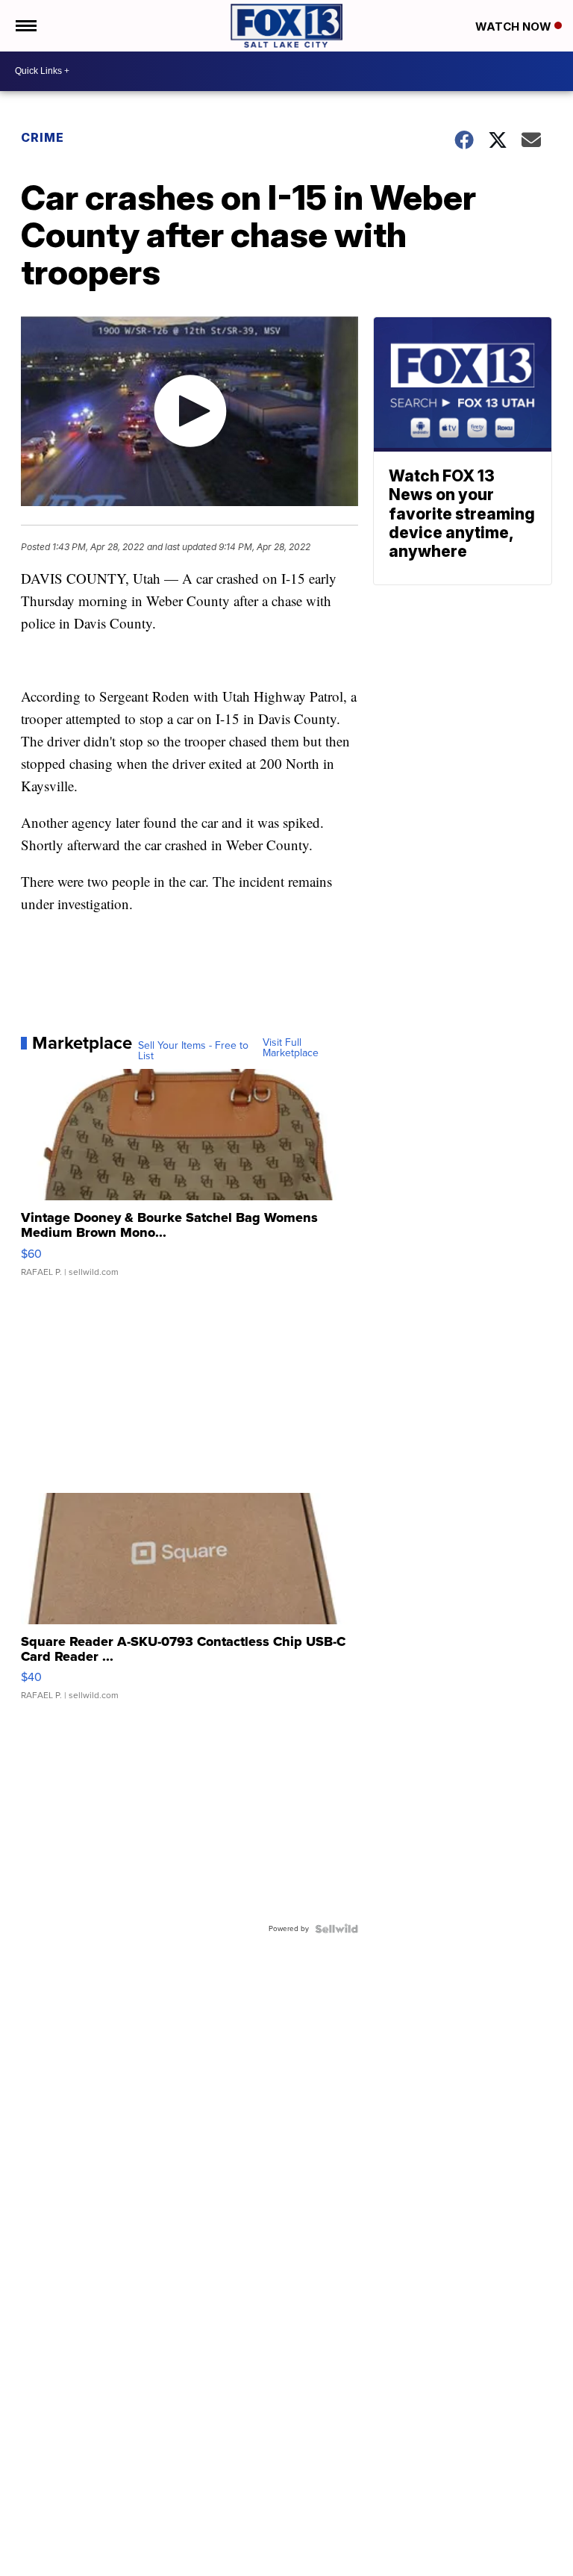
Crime (43, 137)
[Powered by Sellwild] (336, 1929)
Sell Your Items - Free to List (193, 1051)
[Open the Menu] (25, 26)
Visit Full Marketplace (291, 1048)
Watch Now (515, 26)
